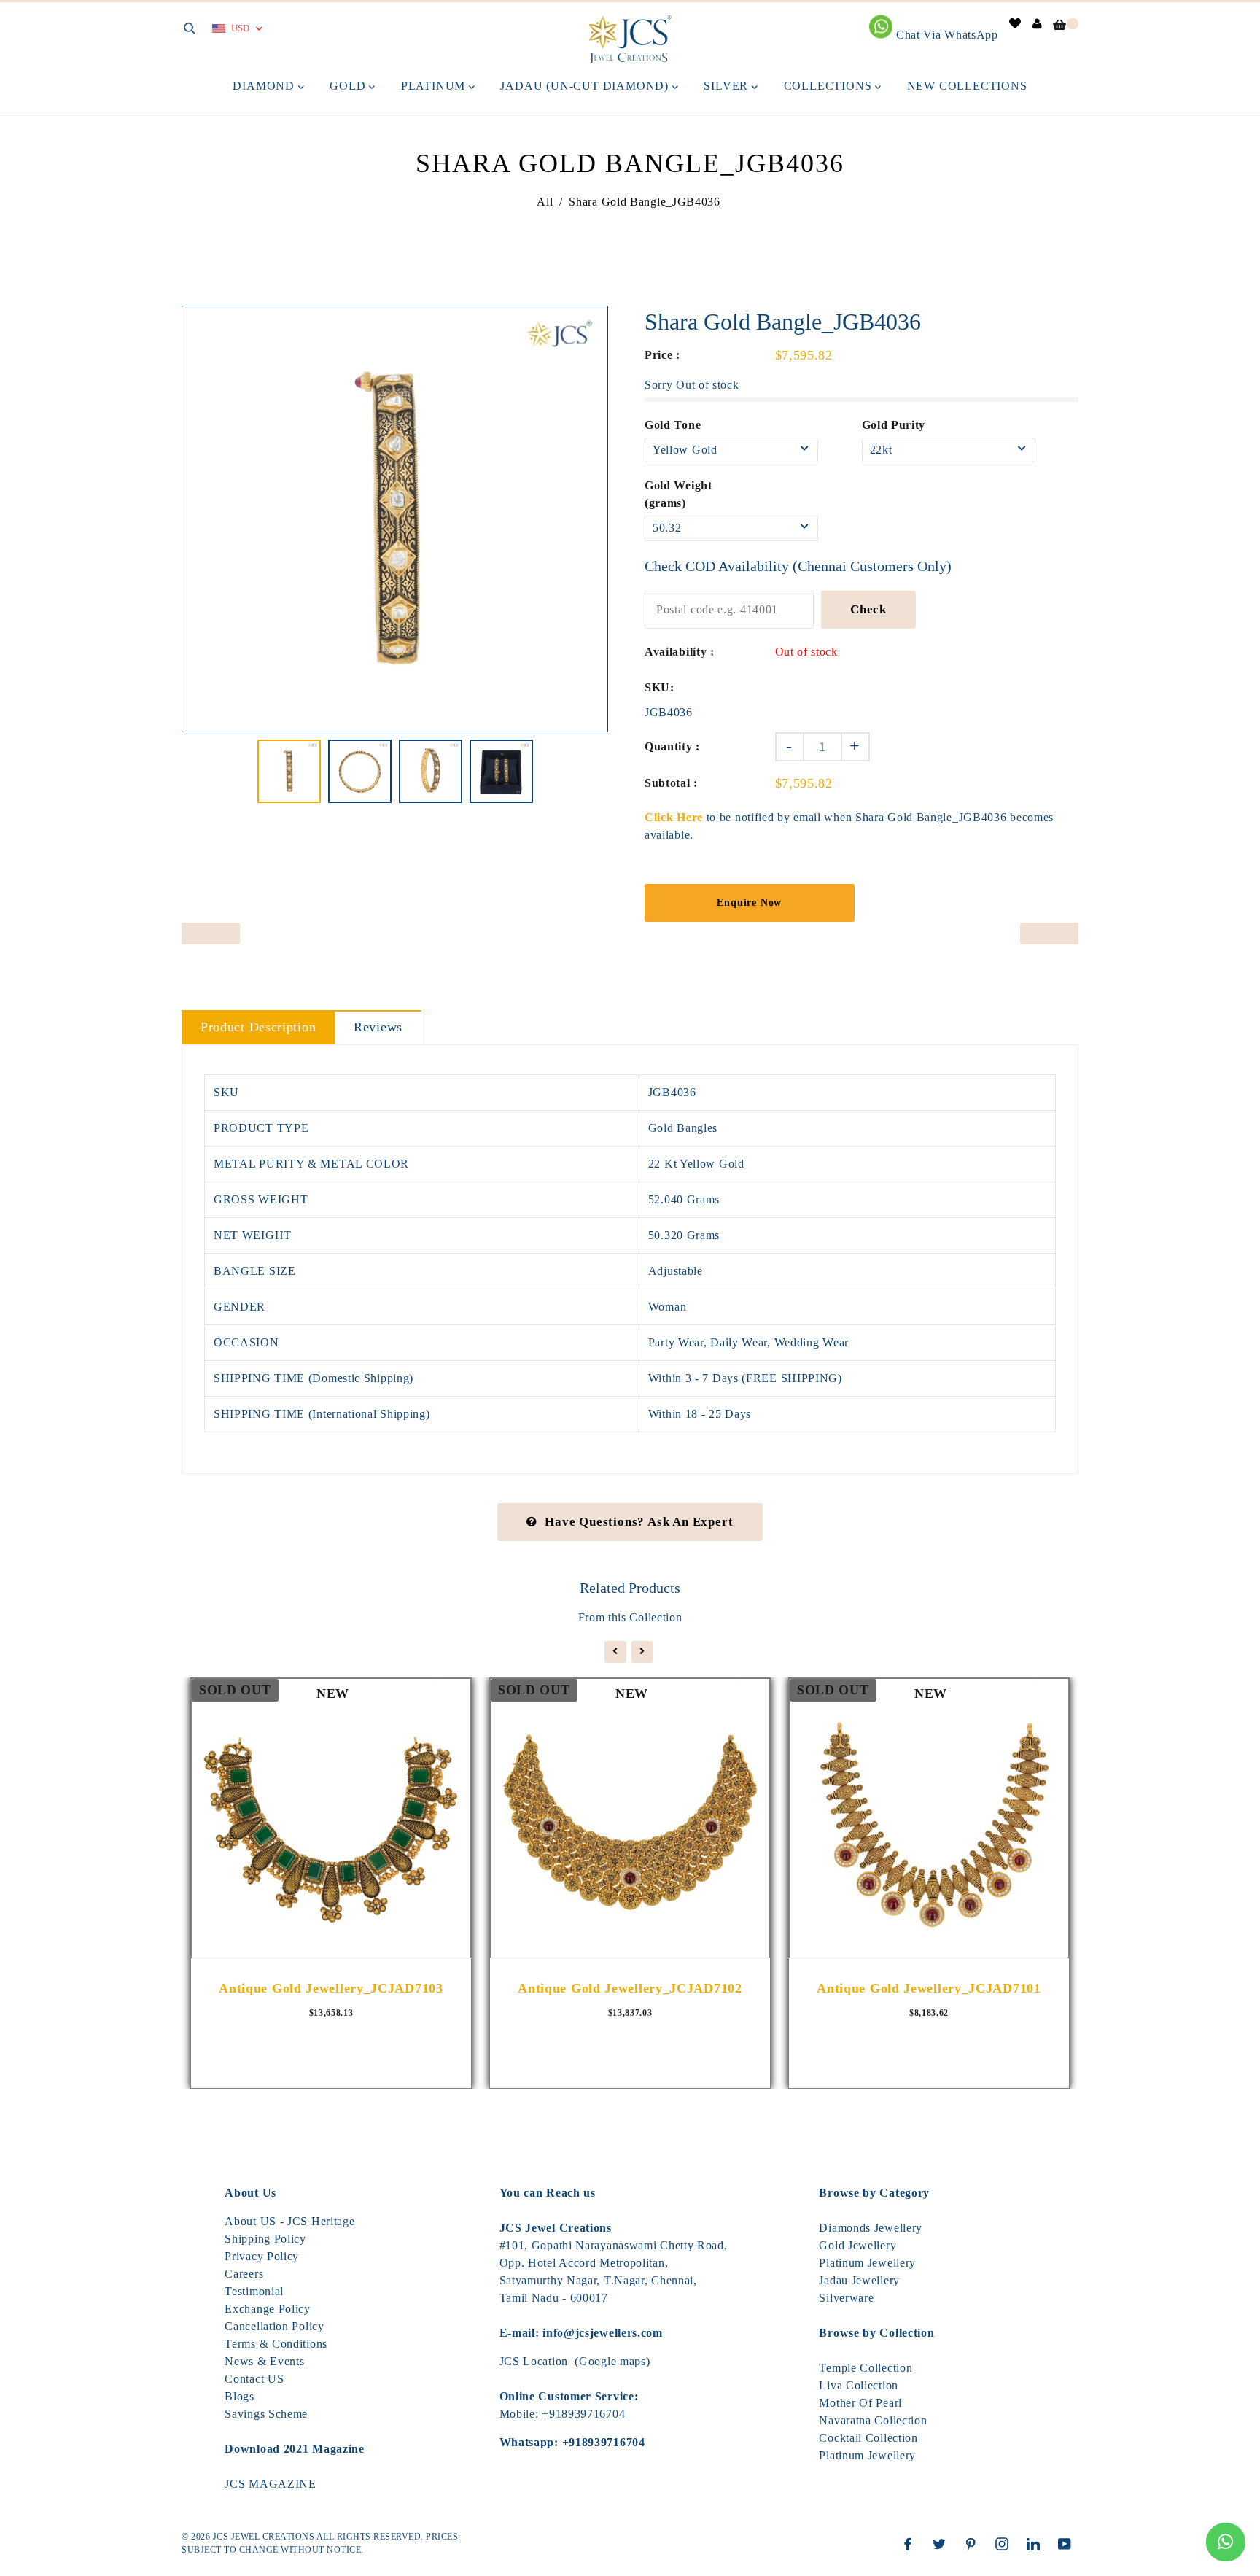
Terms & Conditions (276, 2344)
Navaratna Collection (873, 2420)
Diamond (265, 86)
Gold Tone (673, 425)
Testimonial (254, 2291)
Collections (830, 86)
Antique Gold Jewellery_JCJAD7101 (929, 1988)
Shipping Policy (265, 2239)
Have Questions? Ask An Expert (639, 1522)
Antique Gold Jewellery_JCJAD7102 (630, 1988)
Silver (728, 86)
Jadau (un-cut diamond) (586, 86)
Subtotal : (671, 783)
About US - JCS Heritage (289, 2221)
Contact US (254, 2379)
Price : (662, 355)
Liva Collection (859, 2385)
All (545, 202)
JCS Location (534, 2361)
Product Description (258, 1027)
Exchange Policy (268, 2309)
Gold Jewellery (857, 2245)
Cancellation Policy (274, 2326)
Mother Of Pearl (860, 2403)
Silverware (846, 2298)
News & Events (264, 2361)
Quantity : (672, 746)
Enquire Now (749, 903)
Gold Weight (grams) (678, 494)
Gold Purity (894, 425)
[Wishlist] (1015, 24)
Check (868, 609)
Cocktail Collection (868, 2438)
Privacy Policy (262, 2256)
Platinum (435, 86)
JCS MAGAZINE (270, 2484)
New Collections (967, 86)
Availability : (680, 652)
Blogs (240, 2396)
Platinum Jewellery (867, 2263)
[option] (395, 519)
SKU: (660, 687)
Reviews (378, 1027)
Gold (349, 86)
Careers (244, 2274)
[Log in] (1038, 24)
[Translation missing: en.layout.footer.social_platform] (911, 2544)
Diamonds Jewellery (871, 2228)
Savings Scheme (266, 2414)
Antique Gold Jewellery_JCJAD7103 (331, 1988)
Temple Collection (866, 2368)
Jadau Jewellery (859, 2280)
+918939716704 (583, 2414)
